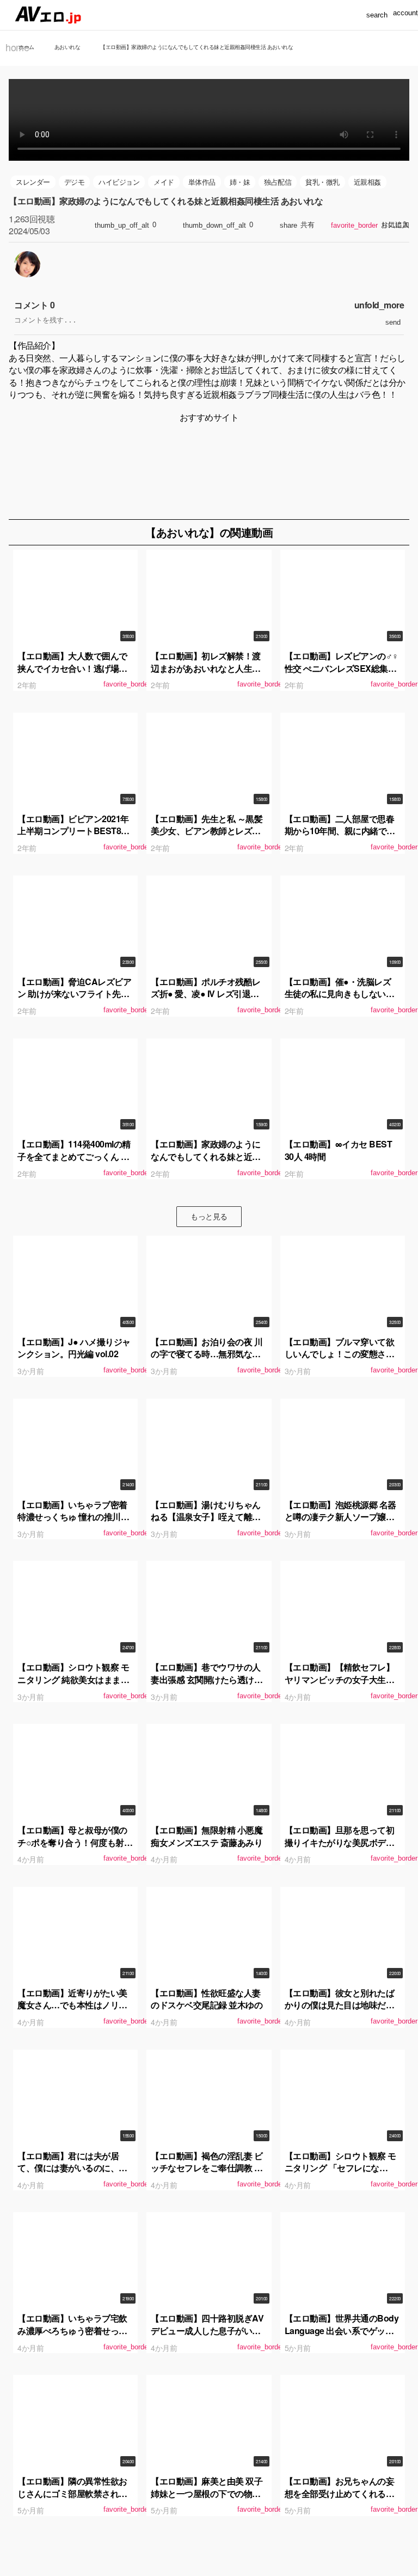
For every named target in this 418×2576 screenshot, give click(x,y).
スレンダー (33, 182)
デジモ (75, 182)
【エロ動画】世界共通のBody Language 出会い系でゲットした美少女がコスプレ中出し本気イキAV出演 (342, 2336)
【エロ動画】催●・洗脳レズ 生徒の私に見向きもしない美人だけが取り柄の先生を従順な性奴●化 (340, 1000)
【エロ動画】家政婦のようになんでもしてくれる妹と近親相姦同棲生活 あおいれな (206, 1156)
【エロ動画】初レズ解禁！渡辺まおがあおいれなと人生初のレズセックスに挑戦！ (206, 668)
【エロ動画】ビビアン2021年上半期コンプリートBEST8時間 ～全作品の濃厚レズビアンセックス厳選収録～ (73, 837)
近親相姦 (367, 182)
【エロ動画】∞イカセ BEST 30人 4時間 (339, 1150)
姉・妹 (240, 182)
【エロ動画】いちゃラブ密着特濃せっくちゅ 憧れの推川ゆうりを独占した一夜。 (73, 1517)
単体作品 (202, 182)
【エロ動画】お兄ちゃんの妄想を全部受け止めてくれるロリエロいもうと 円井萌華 (340, 2493)
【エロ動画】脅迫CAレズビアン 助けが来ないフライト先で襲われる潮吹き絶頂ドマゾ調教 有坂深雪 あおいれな (74, 1000)
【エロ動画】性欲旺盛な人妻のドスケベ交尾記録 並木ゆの (207, 1999)
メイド (164, 182)
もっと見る (209, 1216)
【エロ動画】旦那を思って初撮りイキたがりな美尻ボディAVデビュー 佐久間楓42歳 (340, 1842)
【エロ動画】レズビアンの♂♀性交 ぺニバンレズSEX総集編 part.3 (342, 668)
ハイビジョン (119, 182)
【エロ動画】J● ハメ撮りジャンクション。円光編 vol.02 (74, 1348)
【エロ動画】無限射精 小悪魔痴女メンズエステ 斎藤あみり (207, 1836)
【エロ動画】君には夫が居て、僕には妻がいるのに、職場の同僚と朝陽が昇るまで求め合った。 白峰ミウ (72, 2174)
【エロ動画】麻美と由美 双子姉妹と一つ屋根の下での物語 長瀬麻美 (207, 2493)
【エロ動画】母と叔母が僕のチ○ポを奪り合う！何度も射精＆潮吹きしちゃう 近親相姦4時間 (75, 1848)
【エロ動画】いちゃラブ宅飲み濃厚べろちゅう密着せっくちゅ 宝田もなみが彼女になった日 (73, 2336)
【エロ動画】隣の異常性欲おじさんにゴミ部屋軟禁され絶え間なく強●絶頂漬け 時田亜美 (72, 2499)
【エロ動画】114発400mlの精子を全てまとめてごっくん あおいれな (74, 1156)
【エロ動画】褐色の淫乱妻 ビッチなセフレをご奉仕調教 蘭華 (207, 2168)
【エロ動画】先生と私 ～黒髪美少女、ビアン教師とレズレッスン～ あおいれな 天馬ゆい (208, 831)
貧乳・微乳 (322, 182)
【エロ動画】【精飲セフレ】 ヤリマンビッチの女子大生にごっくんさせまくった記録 (340, 1679)
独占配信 (278, 182)
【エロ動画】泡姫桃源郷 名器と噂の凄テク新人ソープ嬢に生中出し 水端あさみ (340, 1517)
